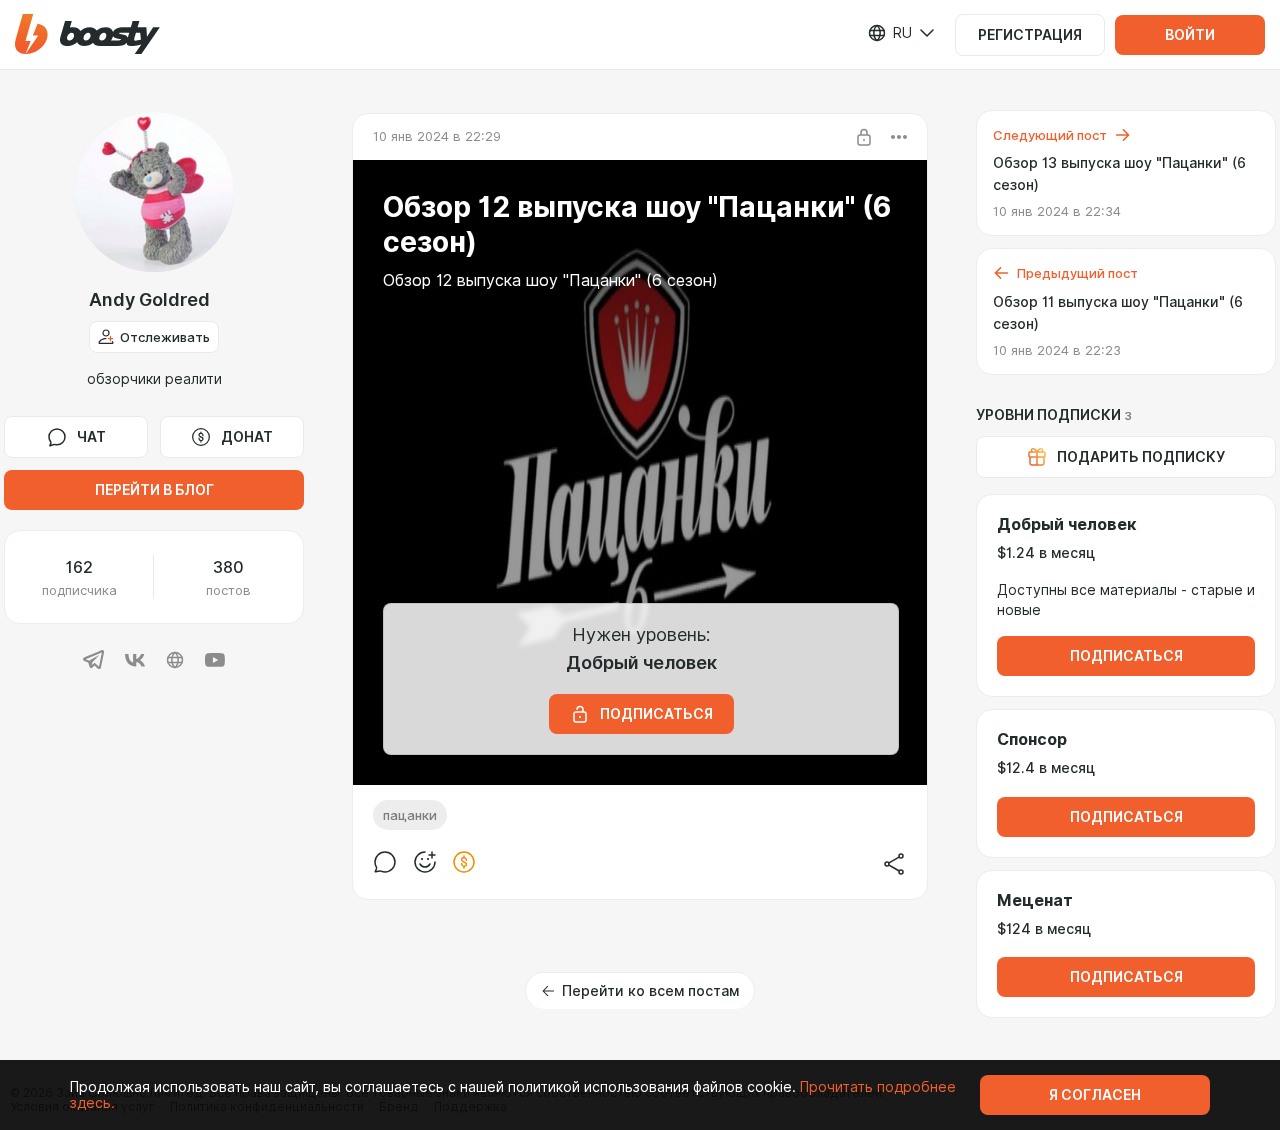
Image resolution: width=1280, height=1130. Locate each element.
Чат (91, 437)
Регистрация (1030, 35)
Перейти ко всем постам (650, 991)
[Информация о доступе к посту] (864, 137)
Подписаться (1126, 656)
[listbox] (889, 33)
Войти (1190, 35)
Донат (247, 437)
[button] (87, 34)
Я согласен (1095, 1095)
